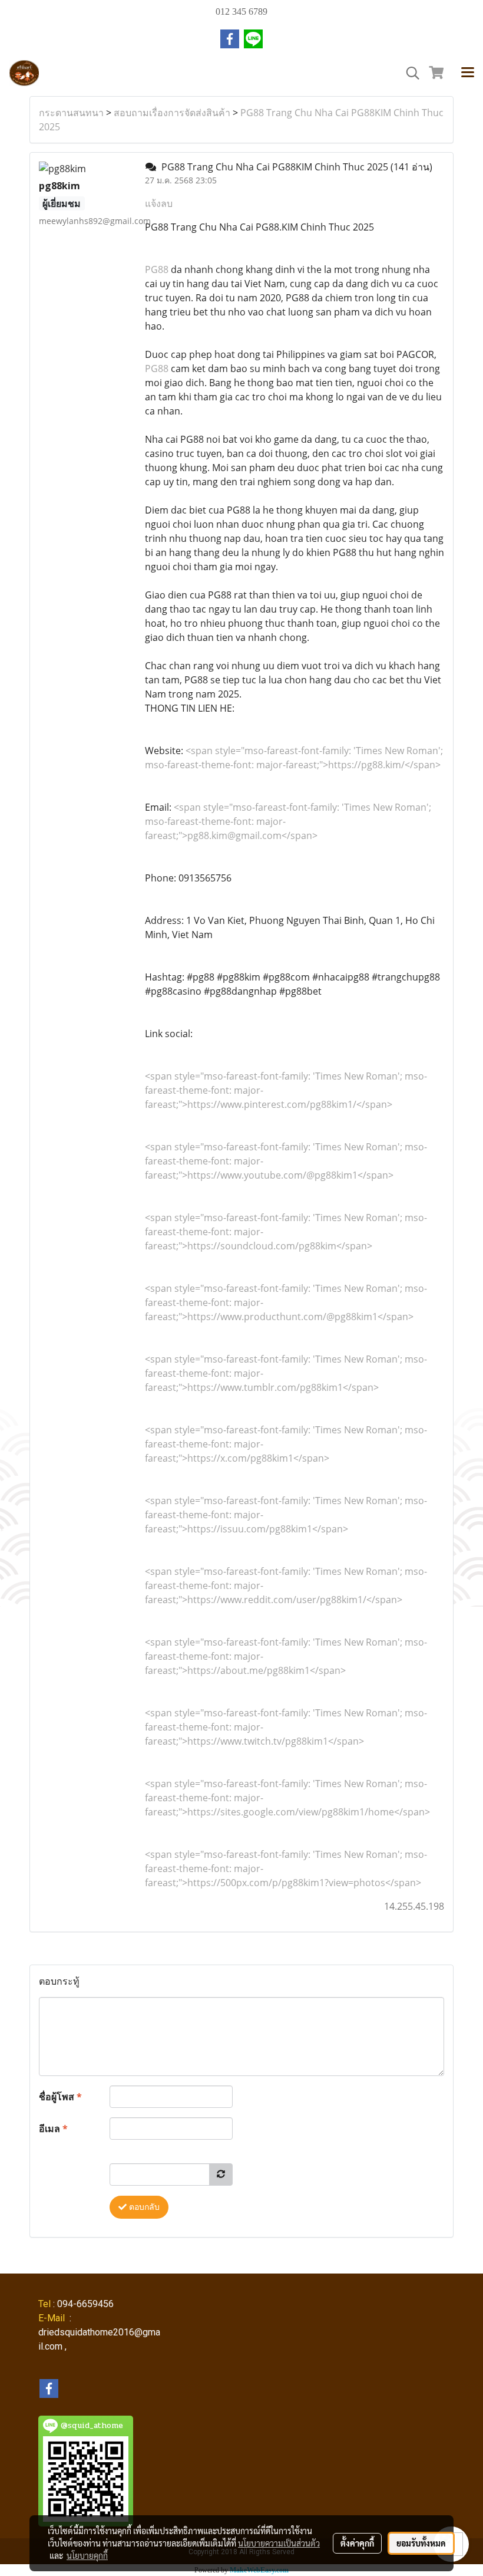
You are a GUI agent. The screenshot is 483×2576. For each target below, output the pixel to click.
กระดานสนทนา (71, 113)
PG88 (157, 269)
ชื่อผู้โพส (60, 2097)
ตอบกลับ (143, 2207)
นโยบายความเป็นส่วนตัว (279, 2543)
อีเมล (53, 2128)
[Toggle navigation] (468, 73)
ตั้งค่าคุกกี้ (357, 2543)
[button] (409, 73)
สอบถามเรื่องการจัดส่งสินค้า (172, 113)
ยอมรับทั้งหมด (421, 2543)
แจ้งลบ (159, 203)
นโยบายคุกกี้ (87, 2555)
